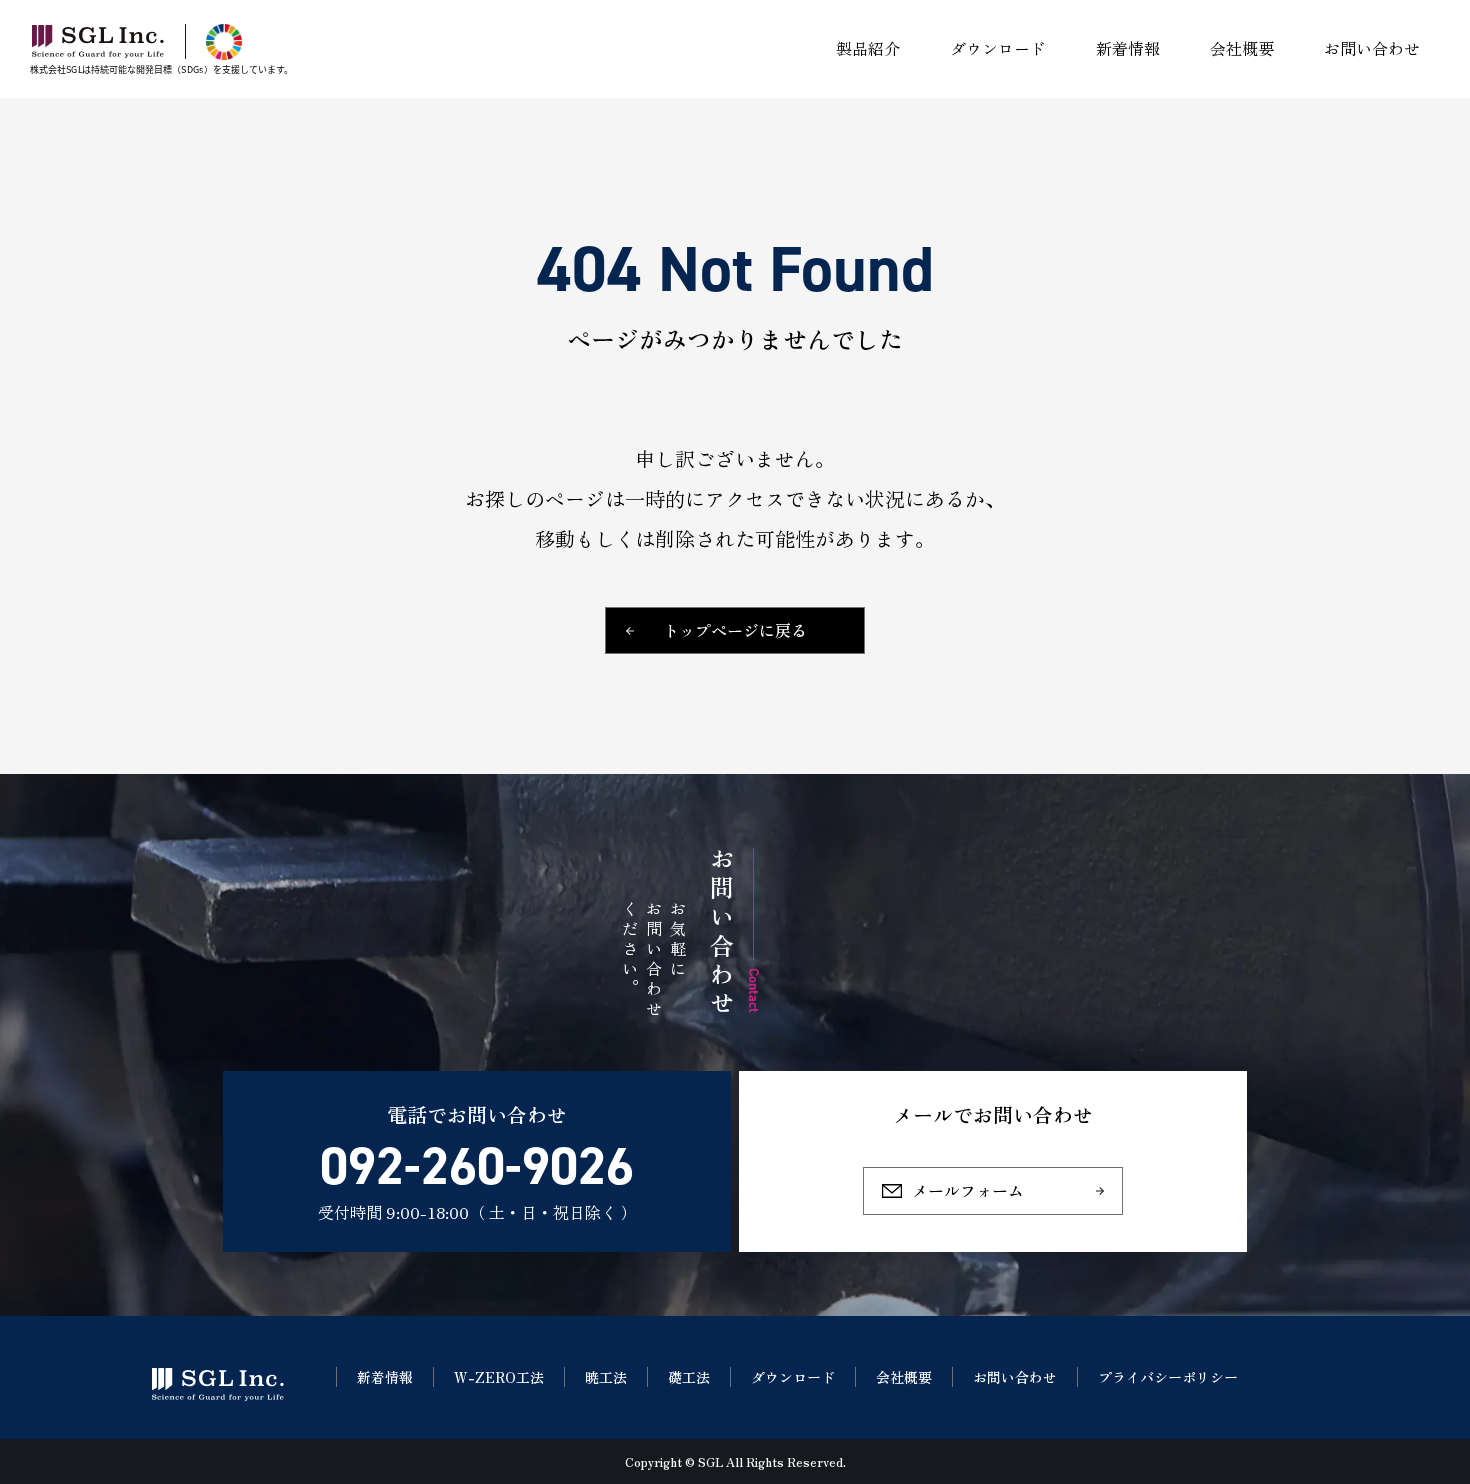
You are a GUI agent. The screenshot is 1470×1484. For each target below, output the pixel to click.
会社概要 (904, 1377)
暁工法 (606, 1377)
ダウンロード (793, 1377)
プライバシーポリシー (1168, 1377)
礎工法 (689, 1377)
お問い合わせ (1015, 1377)
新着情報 (385, 1377)
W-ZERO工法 (499, 1377)
